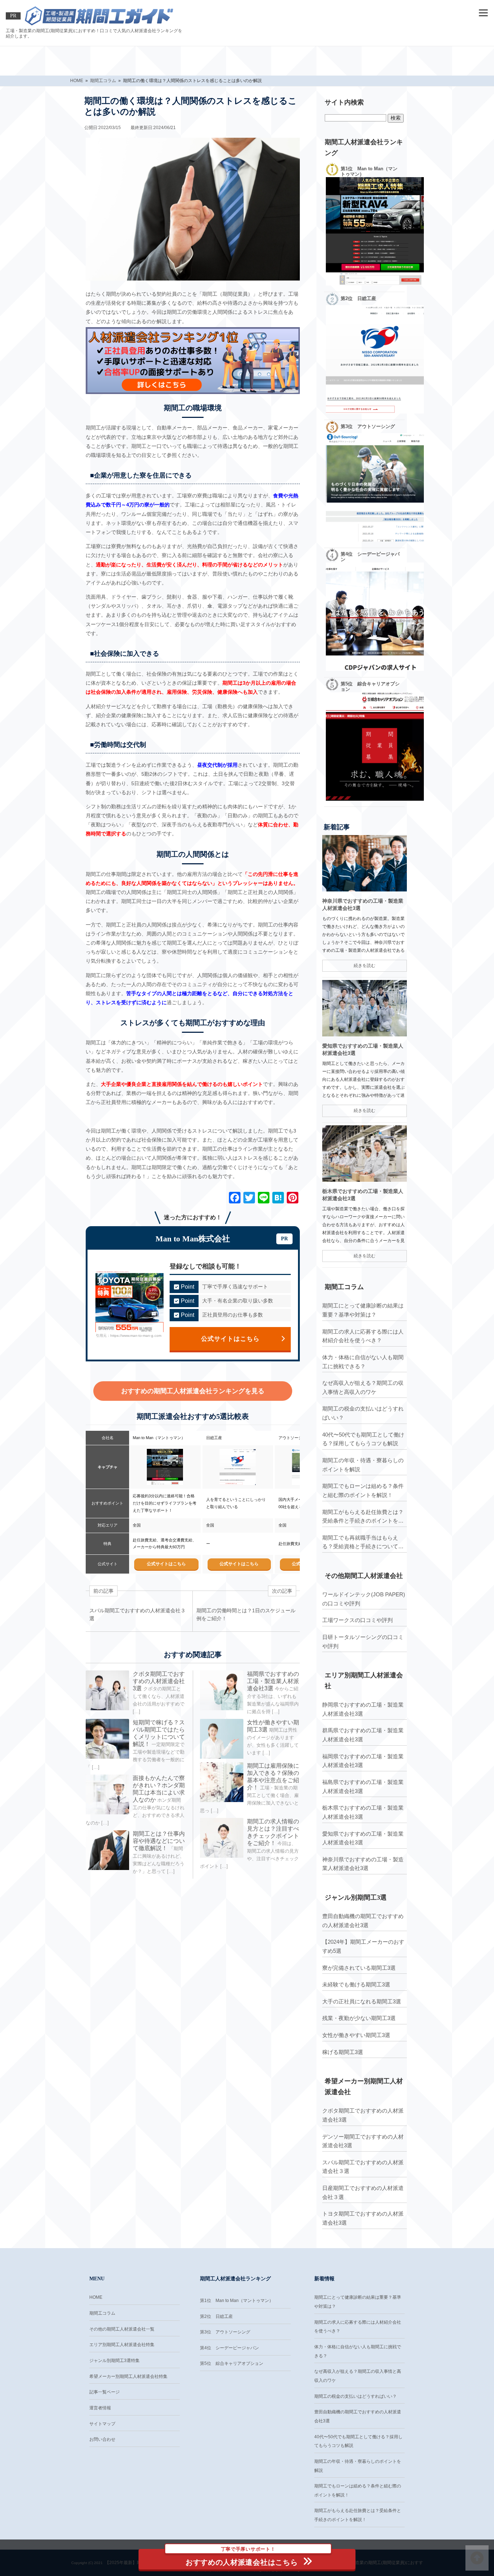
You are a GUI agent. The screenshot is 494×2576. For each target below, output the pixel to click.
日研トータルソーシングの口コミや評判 (363, 1642)
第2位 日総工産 (216, 2316)
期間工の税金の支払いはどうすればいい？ (363, 1413)
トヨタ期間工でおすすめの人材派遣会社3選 (363, 2218)
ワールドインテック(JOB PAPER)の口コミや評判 (364, 1599)
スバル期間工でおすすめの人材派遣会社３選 (363, 2167)
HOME (96, 2297)
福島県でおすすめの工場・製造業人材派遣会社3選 (363, 1786)
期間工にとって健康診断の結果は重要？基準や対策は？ (363, 1310)
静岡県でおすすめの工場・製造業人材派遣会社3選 (363, 1709)
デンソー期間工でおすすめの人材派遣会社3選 (363, 2141)
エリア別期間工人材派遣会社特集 (122, 2345)
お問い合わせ (102, 2439)
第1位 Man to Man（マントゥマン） (237, 2301)
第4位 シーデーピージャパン (229, 2348)
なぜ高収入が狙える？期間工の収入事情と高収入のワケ (363, 1387)
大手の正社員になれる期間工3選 (362, 2001)
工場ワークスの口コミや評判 (357, 1620)
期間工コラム (102, 2313)
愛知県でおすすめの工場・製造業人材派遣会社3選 (363, 1838)
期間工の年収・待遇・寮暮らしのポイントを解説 (363, 1465)
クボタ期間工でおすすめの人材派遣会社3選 (159, 1681)
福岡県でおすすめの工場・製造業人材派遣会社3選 (273, 1681)
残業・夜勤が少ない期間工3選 (359, 2018)
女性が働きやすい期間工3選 (356, 2035)
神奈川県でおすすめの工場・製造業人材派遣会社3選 (363, 1864)
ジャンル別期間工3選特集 (114, 2361)
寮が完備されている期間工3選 (359, 1968)
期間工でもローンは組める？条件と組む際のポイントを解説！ (363, 1490)
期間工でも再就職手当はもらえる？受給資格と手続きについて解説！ (363, 1543)
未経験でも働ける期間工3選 (356, 1984)
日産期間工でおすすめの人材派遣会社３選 (363, 2192)
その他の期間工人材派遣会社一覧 (122, 2329)
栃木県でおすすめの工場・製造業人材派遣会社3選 (363, 1812)
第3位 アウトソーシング (225, 2332)
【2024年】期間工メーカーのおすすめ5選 (363, 1946)
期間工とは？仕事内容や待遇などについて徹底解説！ (159, 1841)
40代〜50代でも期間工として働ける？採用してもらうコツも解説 (363, 1439)
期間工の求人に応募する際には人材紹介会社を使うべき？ (363, 1336)
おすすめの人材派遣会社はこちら (242, 2558)
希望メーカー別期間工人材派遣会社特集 (128, 2376)
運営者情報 (100, 2408)
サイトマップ (102, 2424)
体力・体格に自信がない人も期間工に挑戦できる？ (363, 1362)
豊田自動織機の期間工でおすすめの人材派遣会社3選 (363, 1921)
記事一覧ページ (105, 2392)
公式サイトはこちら (230, 1339)
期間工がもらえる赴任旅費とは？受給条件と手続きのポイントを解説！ (363, 1517)
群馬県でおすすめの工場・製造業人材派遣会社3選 (363, 1735)
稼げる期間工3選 (343, 2052)
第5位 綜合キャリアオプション (232, 2363)
